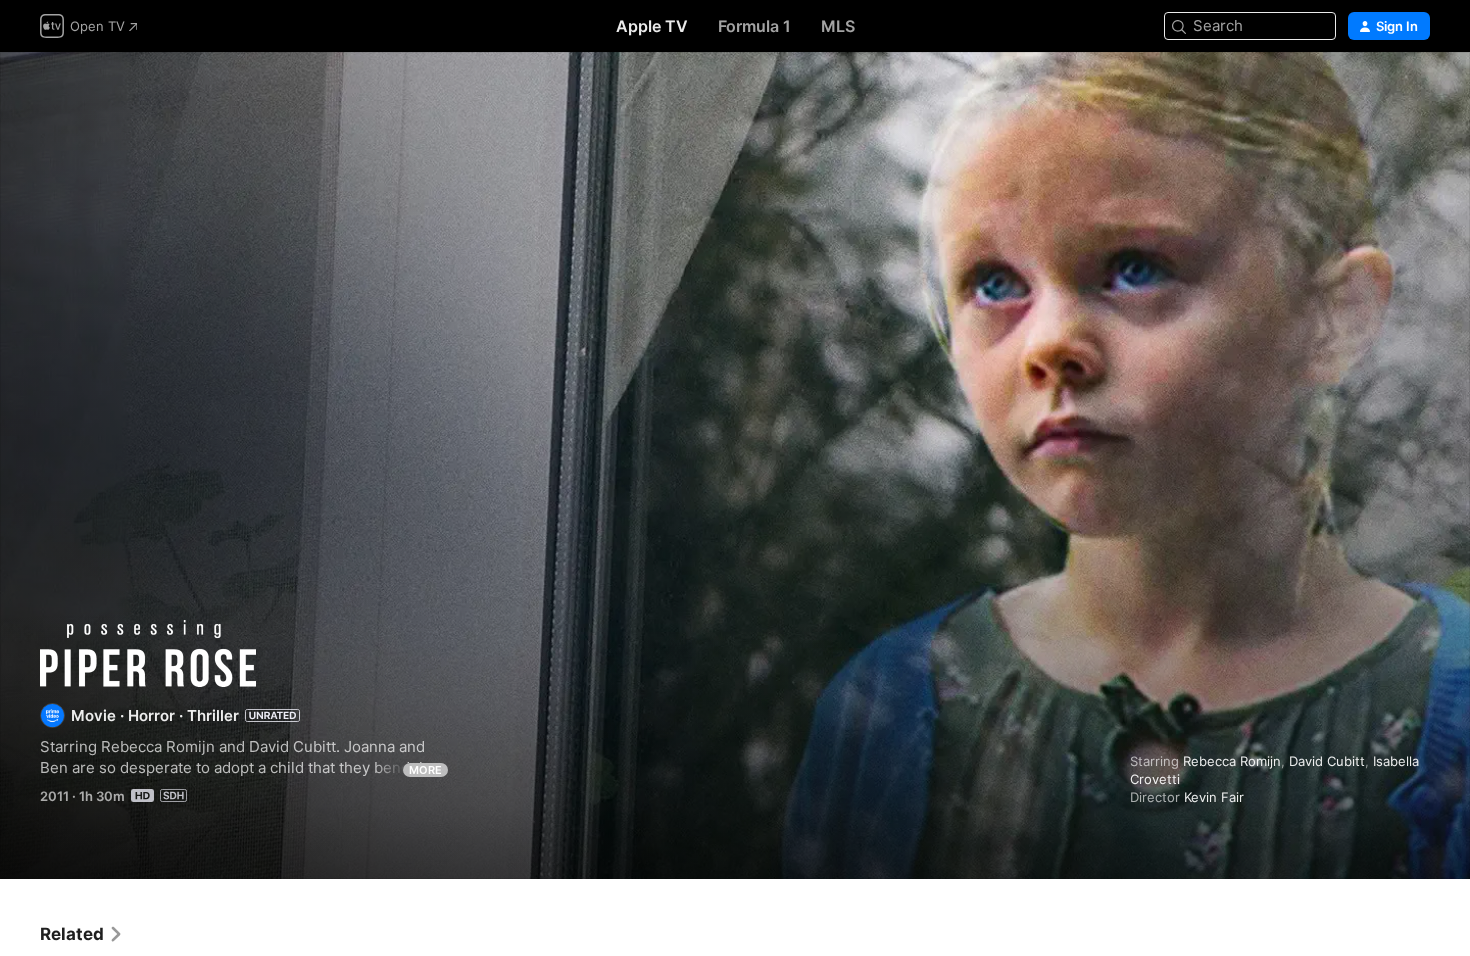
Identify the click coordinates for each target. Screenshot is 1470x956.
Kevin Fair (1214, 797)
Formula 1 (754, 26)
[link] (82, 934)
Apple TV (652, 26)
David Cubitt (1327, 761)
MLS (838, 26)
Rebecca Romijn (1232, 761)
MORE (425, 770)
